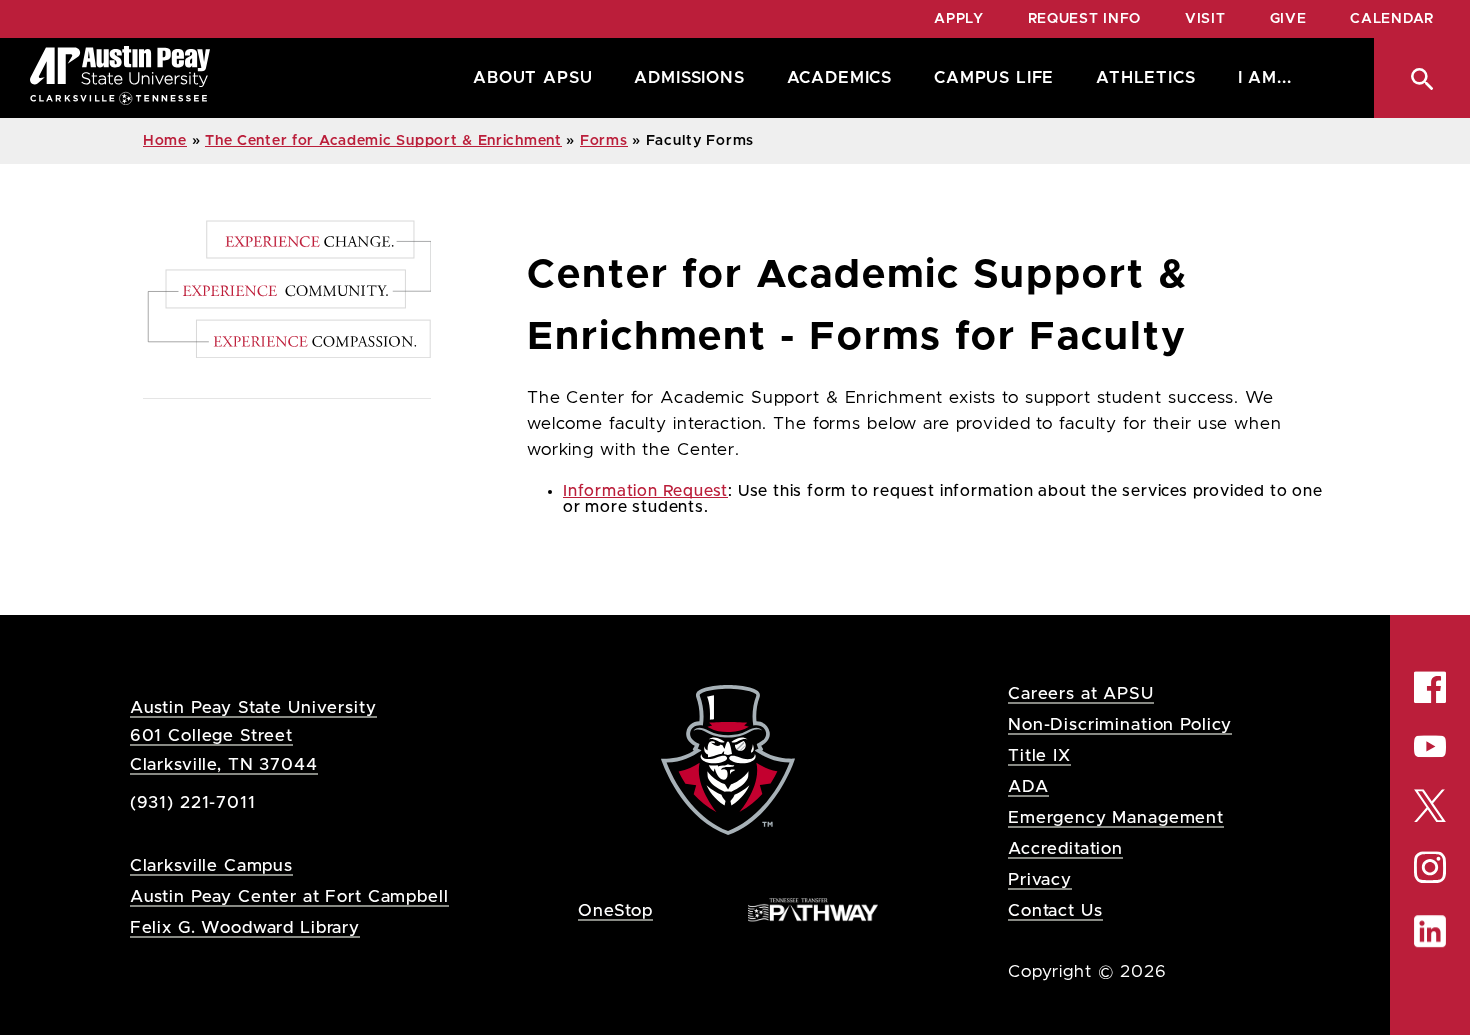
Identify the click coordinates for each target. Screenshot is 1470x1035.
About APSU (532, 78)
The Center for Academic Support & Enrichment (383, 141)
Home (165, 141)
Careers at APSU (1081, 693)
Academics (839, 78)
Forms (604, 141)
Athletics (1145, 78)
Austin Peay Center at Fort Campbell (289, 896)
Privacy (1040, 879)
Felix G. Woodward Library (245, 927)
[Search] (1422, 78)
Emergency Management (1116, 817)
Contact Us (1055, 910)
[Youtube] (1430, 746)
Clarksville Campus (211, 865)
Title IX (1039, 755)
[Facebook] (1430, 687)
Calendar (1392, 19)
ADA (1028, 786)
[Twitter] (1430, 804)
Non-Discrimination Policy (1120, 724)
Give (1288, 19)
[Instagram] (1430, 867)
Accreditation (1065, 848)
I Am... (1265, 78)
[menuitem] (527, 78)
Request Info (1084, 19)
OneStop (615, 910)
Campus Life (994, 78)
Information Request (645, 491)
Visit (1205, 19)
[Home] (120, 78)
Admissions (689, 78)
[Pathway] (813, 909)
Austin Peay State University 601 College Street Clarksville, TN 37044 (253, 735)
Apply (959, 19)
